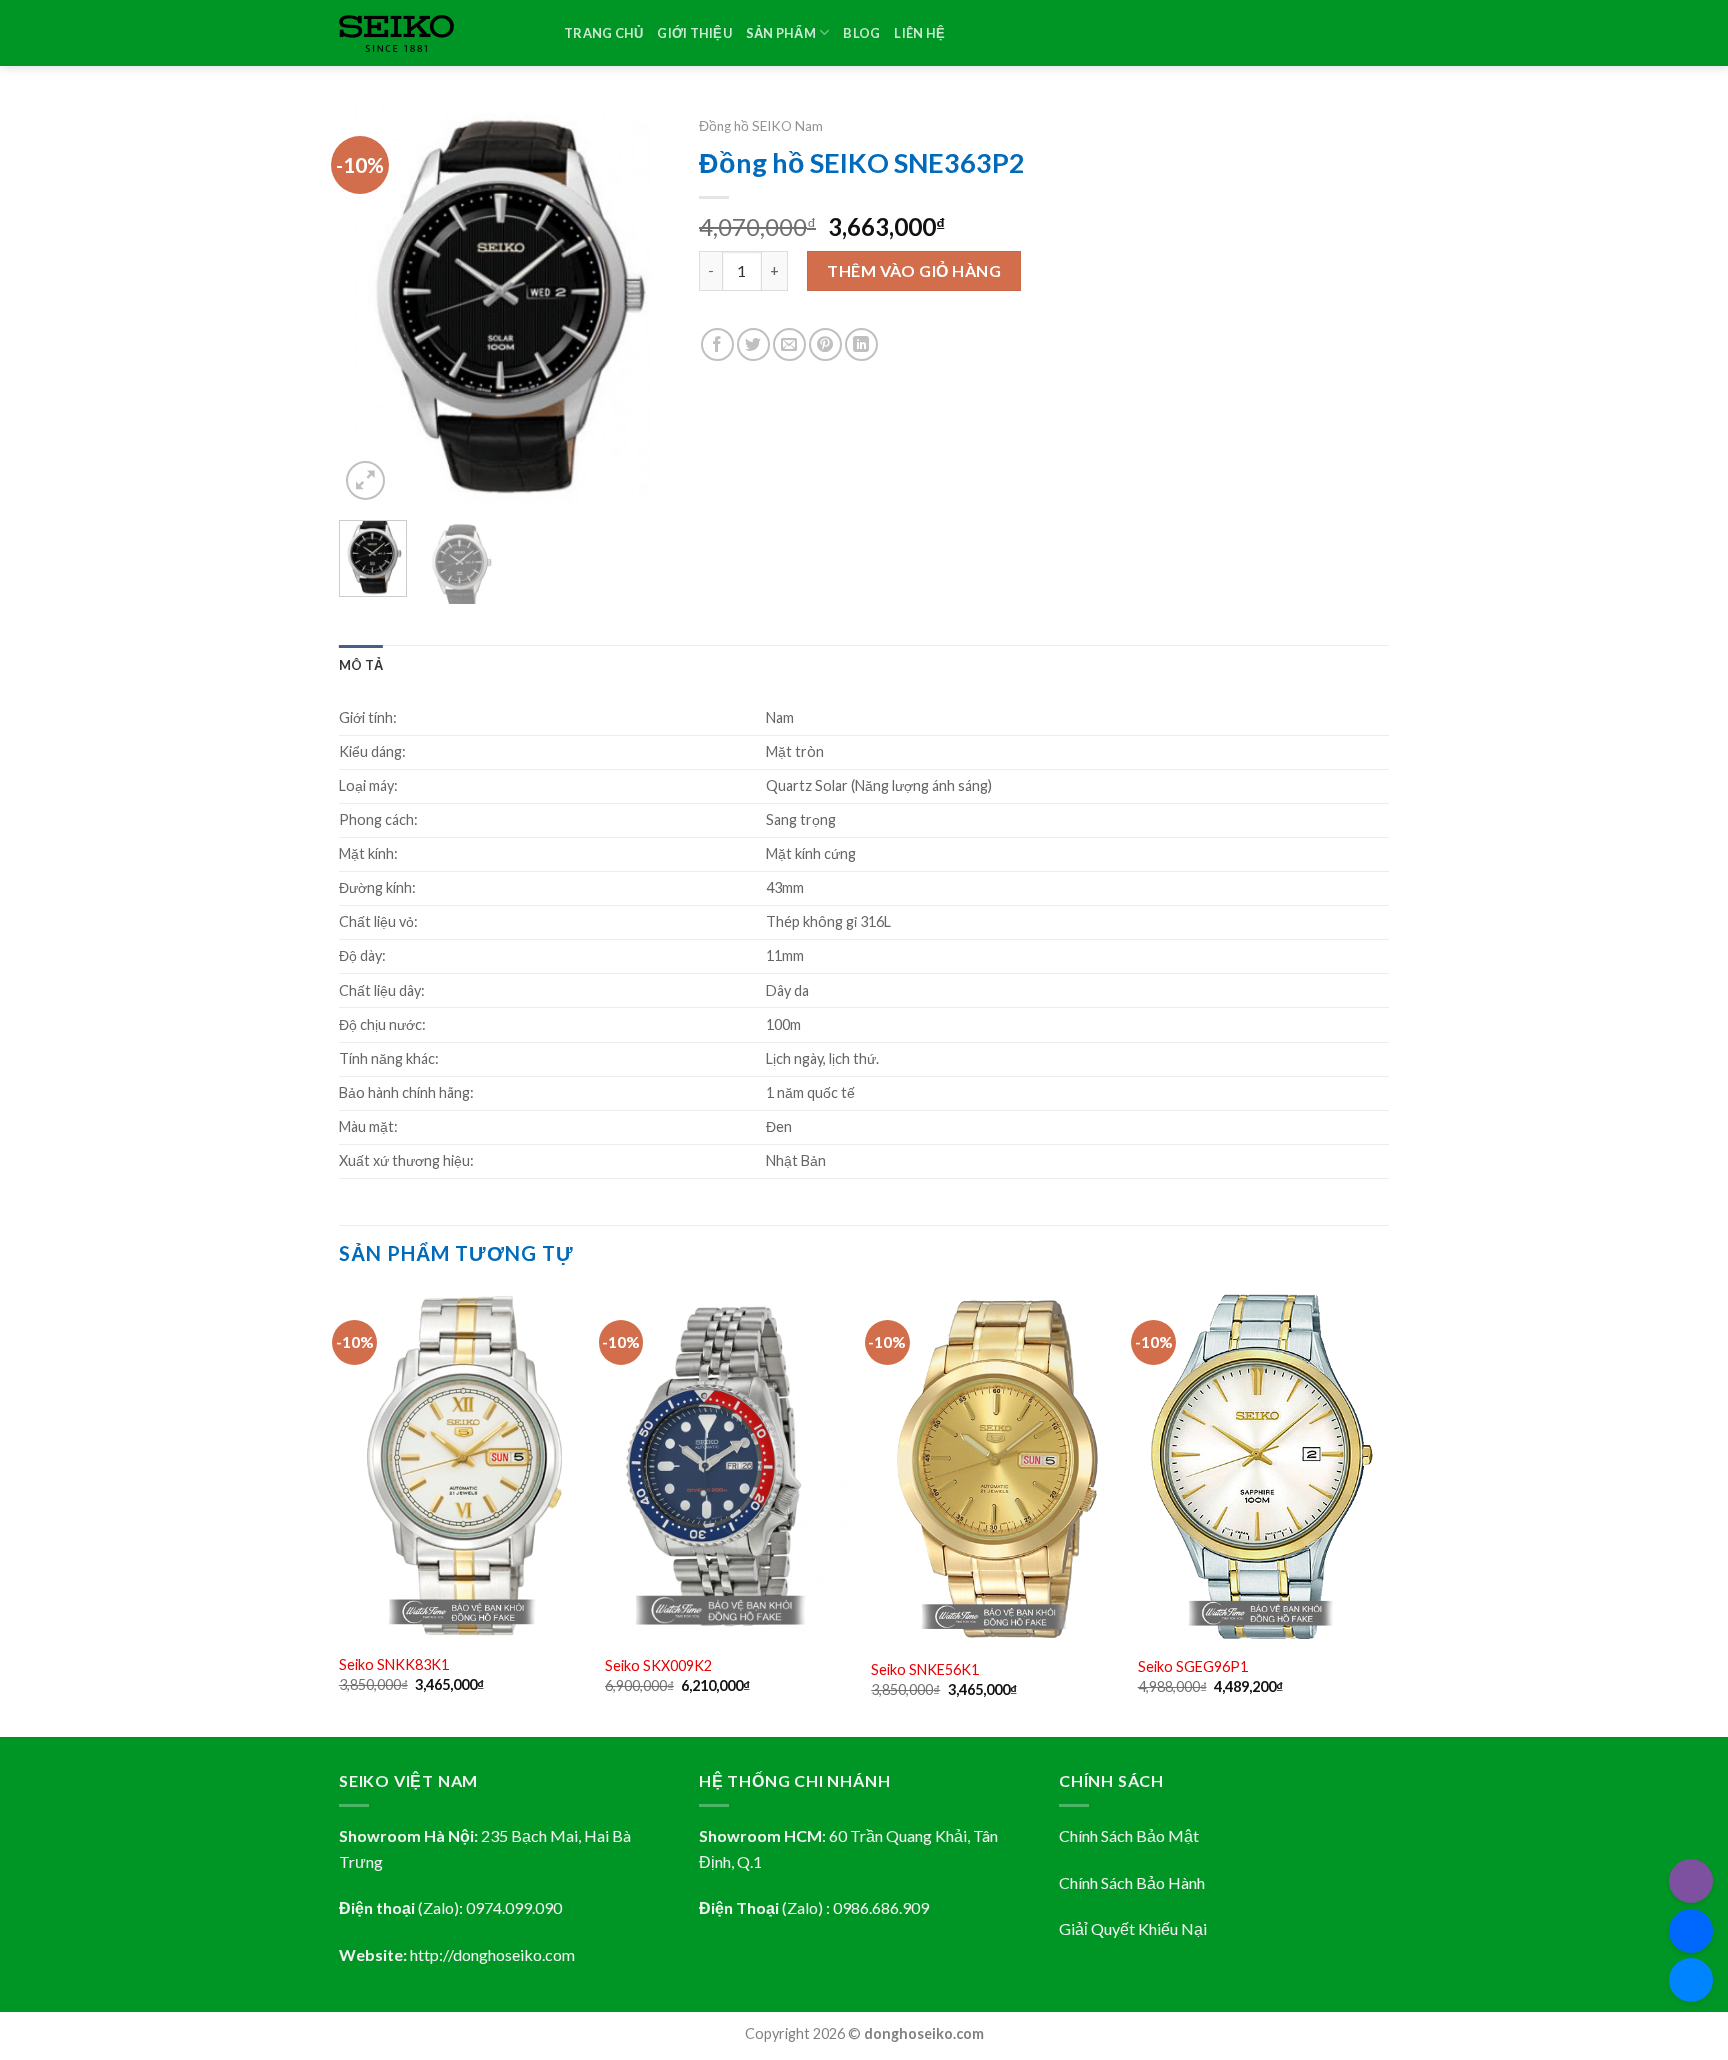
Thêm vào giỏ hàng (914, 270)
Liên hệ (919, 33)
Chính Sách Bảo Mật (1129, 1835)
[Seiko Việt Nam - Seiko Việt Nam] (436, 33)
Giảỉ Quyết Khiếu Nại (1133, 1928)
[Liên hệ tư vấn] (1691, 1980)
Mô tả (361, 665)
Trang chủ (603, 33)
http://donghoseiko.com (492, 1954)
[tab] (361, 665)
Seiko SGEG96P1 (1193, 1666)
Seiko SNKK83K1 (394, 1664)
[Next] (637, 306)
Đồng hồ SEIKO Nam (761, 126)
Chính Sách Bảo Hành (1132, 1882)
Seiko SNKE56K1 (925, 1669)
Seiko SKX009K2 (658, 1665)
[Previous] (371, 306)
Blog (861, 33)
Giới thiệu (694, 33)
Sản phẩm (781, 33)
